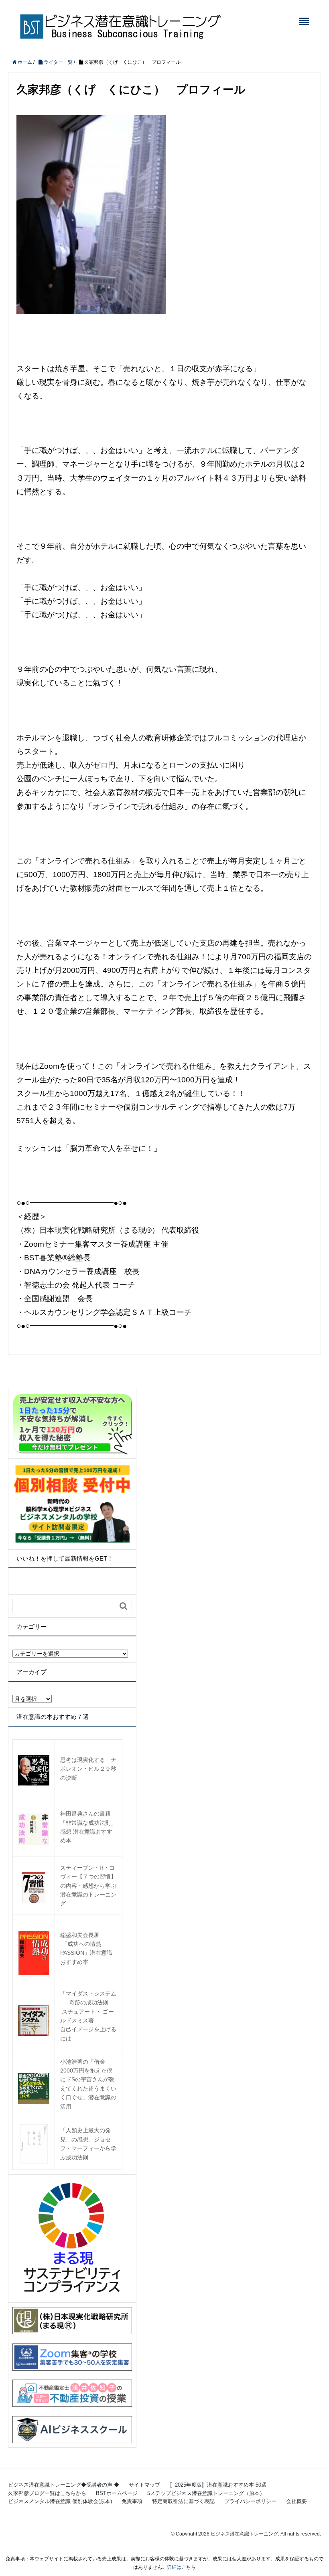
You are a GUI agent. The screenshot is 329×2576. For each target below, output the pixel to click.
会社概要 (297, 2501)
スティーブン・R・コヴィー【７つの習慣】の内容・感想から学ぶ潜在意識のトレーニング (88, 1886)
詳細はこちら (181, 2567)
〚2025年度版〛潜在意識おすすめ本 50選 (218, 2485)
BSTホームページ (117, 2493)
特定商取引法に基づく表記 (183, 2501)
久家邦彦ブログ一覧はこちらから (47, 2493)
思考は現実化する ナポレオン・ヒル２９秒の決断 (88, 1769)
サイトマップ (144, 2485)
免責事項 (132, 2501)
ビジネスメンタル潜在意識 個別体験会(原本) (60, 2501)
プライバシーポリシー (250, 2501)
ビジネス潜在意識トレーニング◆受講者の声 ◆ (64, 2485)
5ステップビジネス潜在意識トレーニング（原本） (206, 2493)
